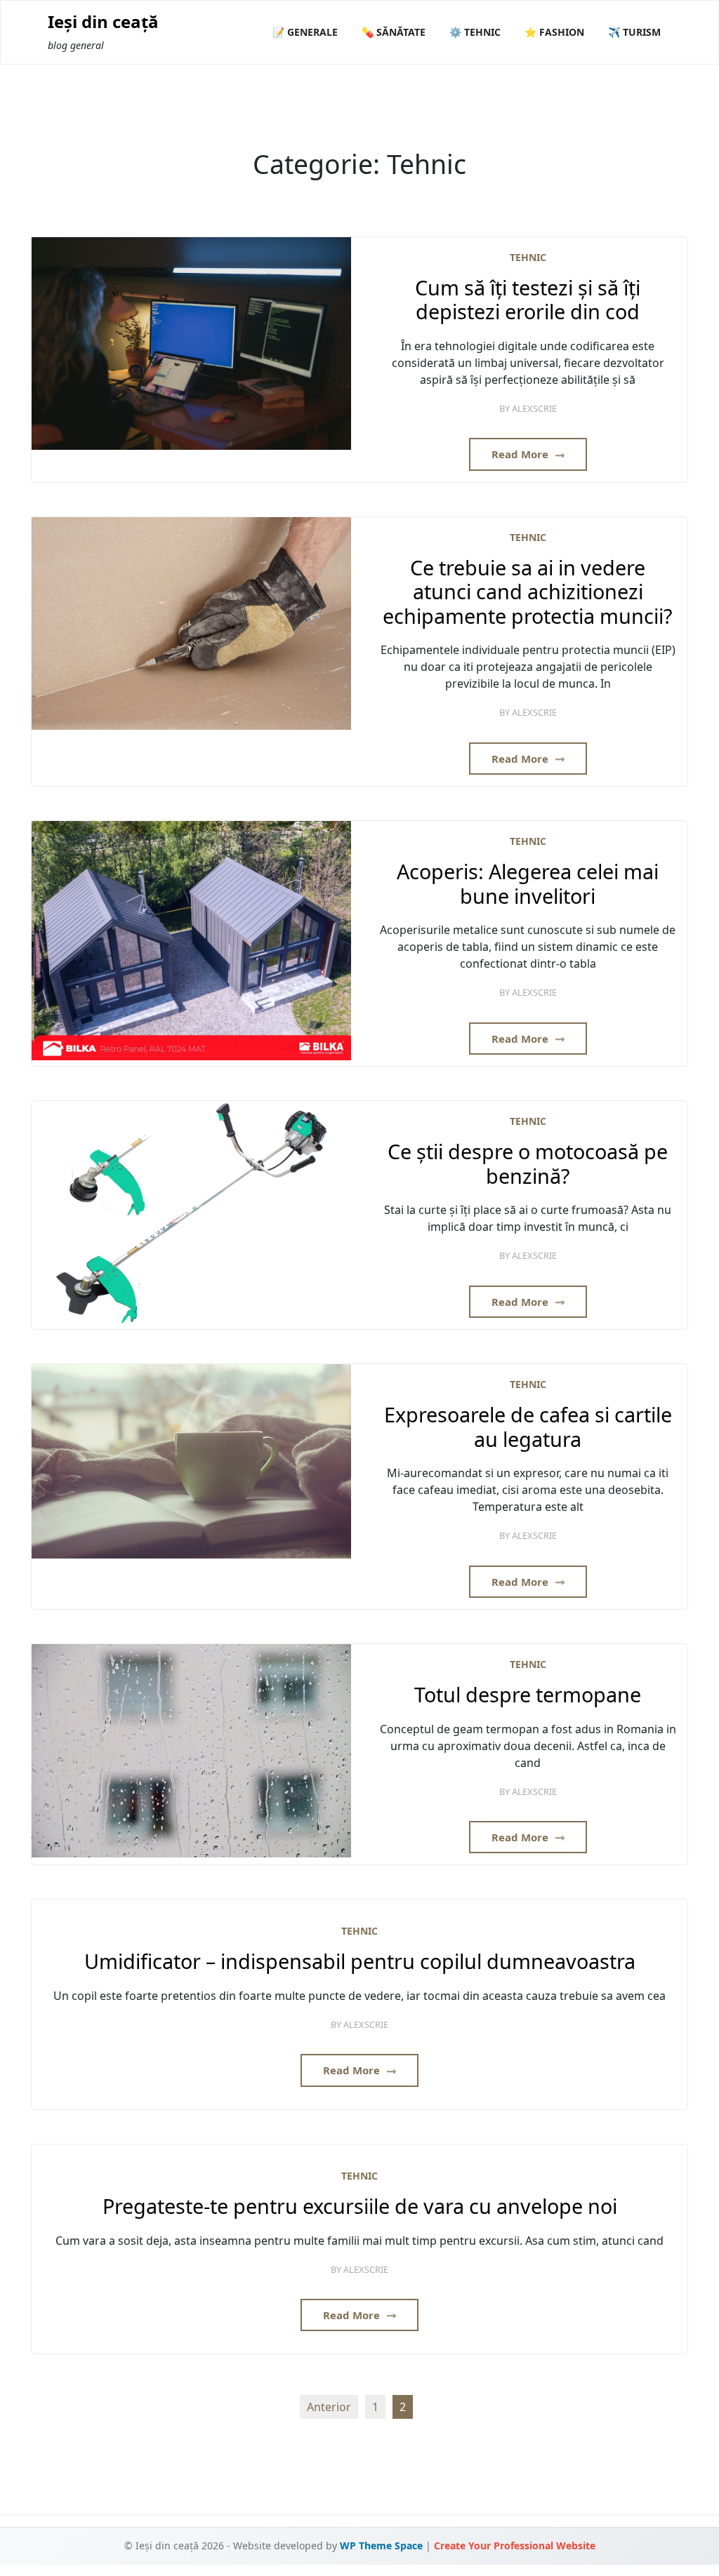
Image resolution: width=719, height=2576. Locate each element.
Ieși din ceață (103, 22)
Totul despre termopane (528, 1695)
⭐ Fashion (554, 32)
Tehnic (528, 257)
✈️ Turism (634, 32)
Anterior (329, 2407)
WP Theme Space (381, 2545)
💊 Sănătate (394, 32)
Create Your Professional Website (515, 2545)
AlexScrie (534, 408)
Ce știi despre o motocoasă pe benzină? (528, 1164)
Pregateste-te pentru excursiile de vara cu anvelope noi (360, 2207)
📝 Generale (305, 32)
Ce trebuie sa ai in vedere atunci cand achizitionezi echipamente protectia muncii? (528, 592)
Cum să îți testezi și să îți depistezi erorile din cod (528, 300)
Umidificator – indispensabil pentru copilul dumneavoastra (360, 1962)
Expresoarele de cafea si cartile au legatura (528, 1427)
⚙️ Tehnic (475, 32)
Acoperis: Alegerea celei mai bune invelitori (528, 884)
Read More (521, 454)
